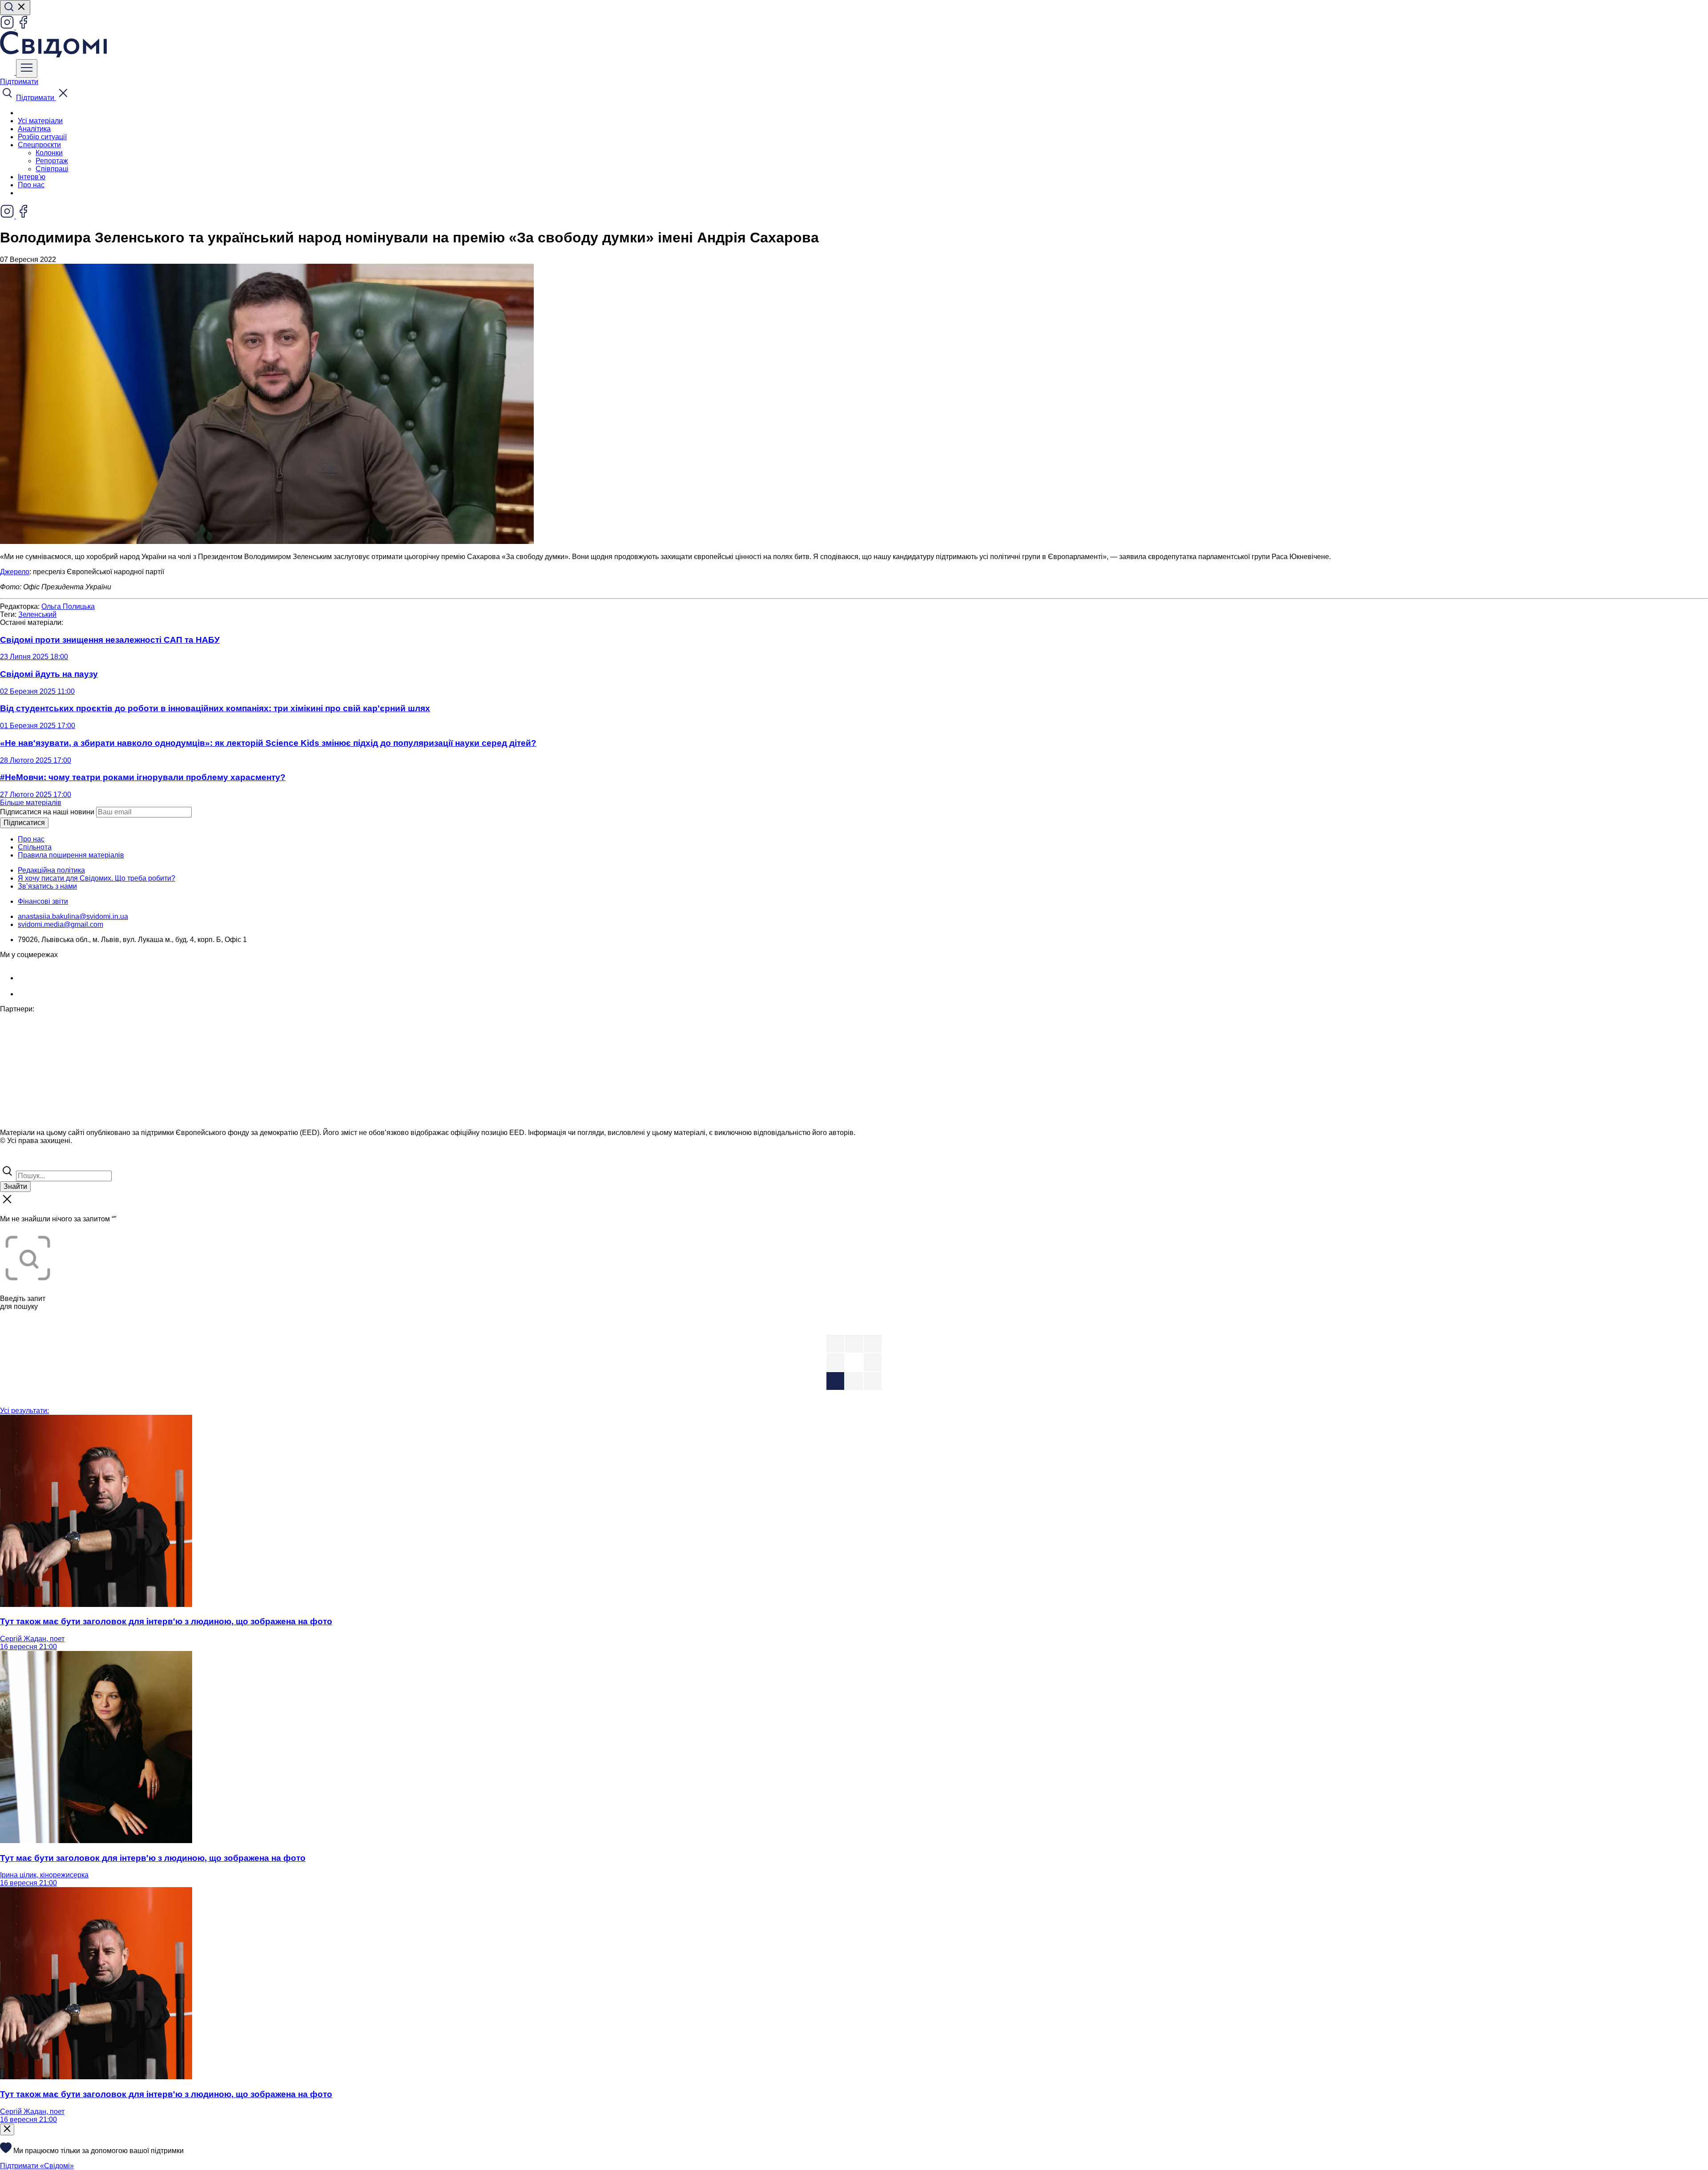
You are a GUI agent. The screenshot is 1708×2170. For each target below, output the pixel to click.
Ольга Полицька (68, 606)
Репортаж (52, 161)
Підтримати (19, 82)
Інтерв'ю (32, 177)
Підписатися (24, 823)
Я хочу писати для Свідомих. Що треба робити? (97, 878)
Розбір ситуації (42, 137)
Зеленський (37, 614)
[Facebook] (23, 27)
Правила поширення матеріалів (71, 855)
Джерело (15, 572)
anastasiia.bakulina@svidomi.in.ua (73, 916)
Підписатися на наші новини (47, 812)
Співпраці (52, 169)
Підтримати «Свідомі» (37, 2166)
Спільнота (35, 847)
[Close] (7, 2130)
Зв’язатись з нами (47, 886)
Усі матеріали (40, 121)
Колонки (49, 153)
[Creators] (18, 1160)
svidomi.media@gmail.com (60, 924)
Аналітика (34, 129)
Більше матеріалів (31, 803)
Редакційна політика (51, 870)
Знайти (15, 1186)
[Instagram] (8, 27)
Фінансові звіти (43, 901)
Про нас (31, 185)
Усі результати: (24, 1411)
